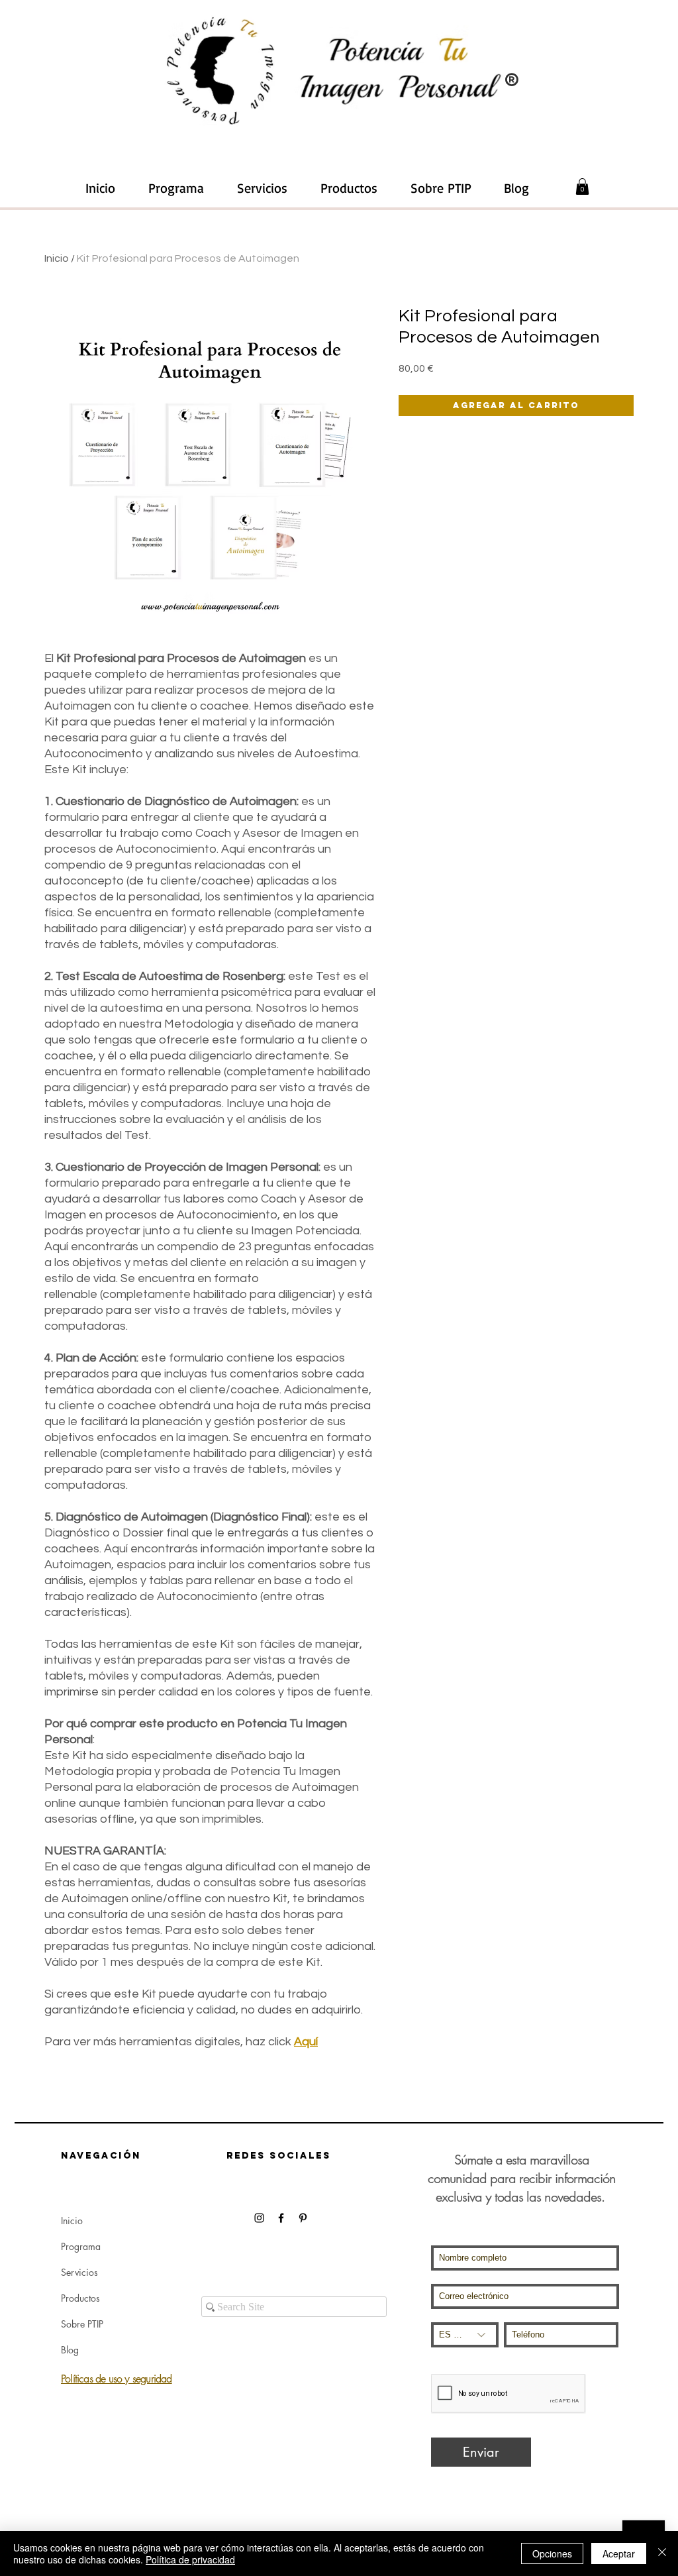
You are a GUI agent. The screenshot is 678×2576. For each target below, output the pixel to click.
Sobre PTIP (82, 2324)
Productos (80, 2298)
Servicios (79, 2272)
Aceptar (619, 2553)
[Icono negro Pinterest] (303, 2218)
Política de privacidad (190, 2559)
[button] (262, 188)
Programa (81, 2246)
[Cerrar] (662, 2553)
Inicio (57, 258)
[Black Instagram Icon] (259, 2218)
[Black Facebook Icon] (281, 2218)
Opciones (552, 2553)
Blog (70, 2350)
